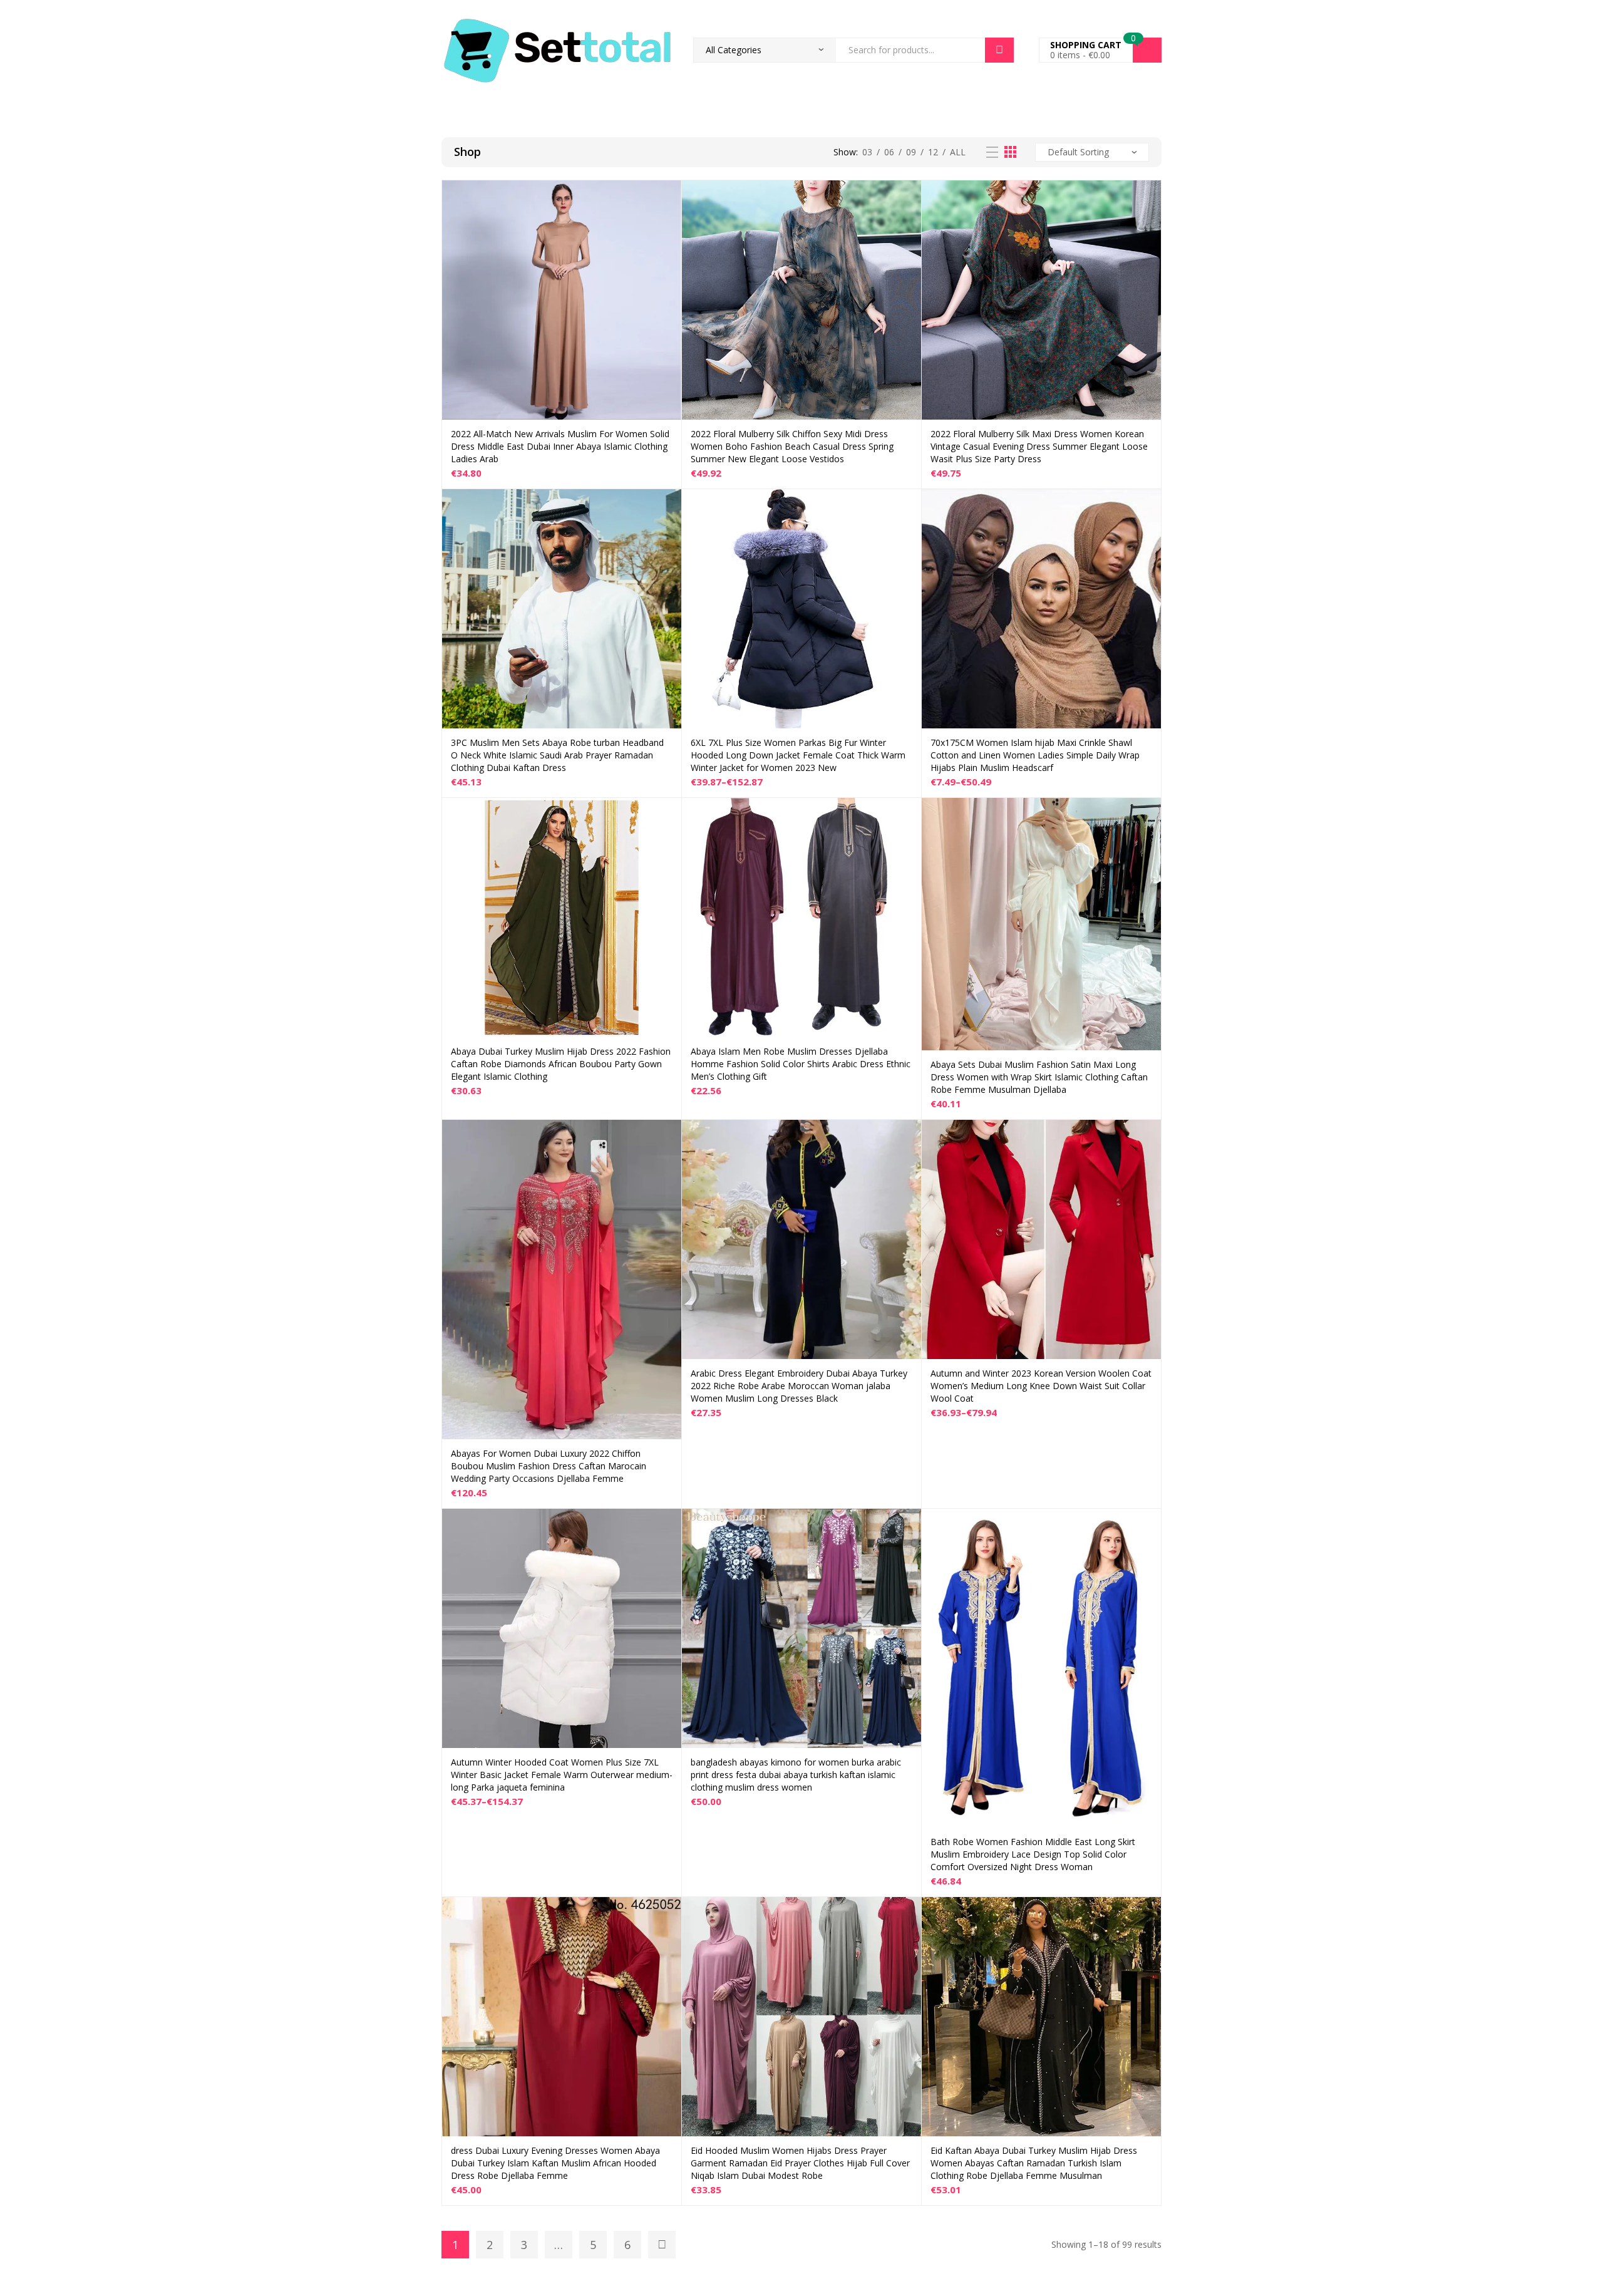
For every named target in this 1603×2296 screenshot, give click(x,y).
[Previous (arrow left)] (22, 1148)
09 (911, 152)
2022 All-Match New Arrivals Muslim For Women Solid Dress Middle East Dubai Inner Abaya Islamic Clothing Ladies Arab (560, 446)
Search (999, 50)
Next (662, 2245)
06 (889, 152)
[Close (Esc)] (1589, 14)
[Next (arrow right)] (1581, 1148)
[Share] (1562, 14)
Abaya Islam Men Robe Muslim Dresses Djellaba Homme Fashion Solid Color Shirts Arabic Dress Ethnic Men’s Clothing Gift (801, 1064)
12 (933, 152)
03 (867, 152)
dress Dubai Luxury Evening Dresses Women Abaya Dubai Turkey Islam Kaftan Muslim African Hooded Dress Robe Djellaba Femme (555, 2163)
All (958, 152)
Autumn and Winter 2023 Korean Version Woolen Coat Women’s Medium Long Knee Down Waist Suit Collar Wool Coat (1041, 1386)
